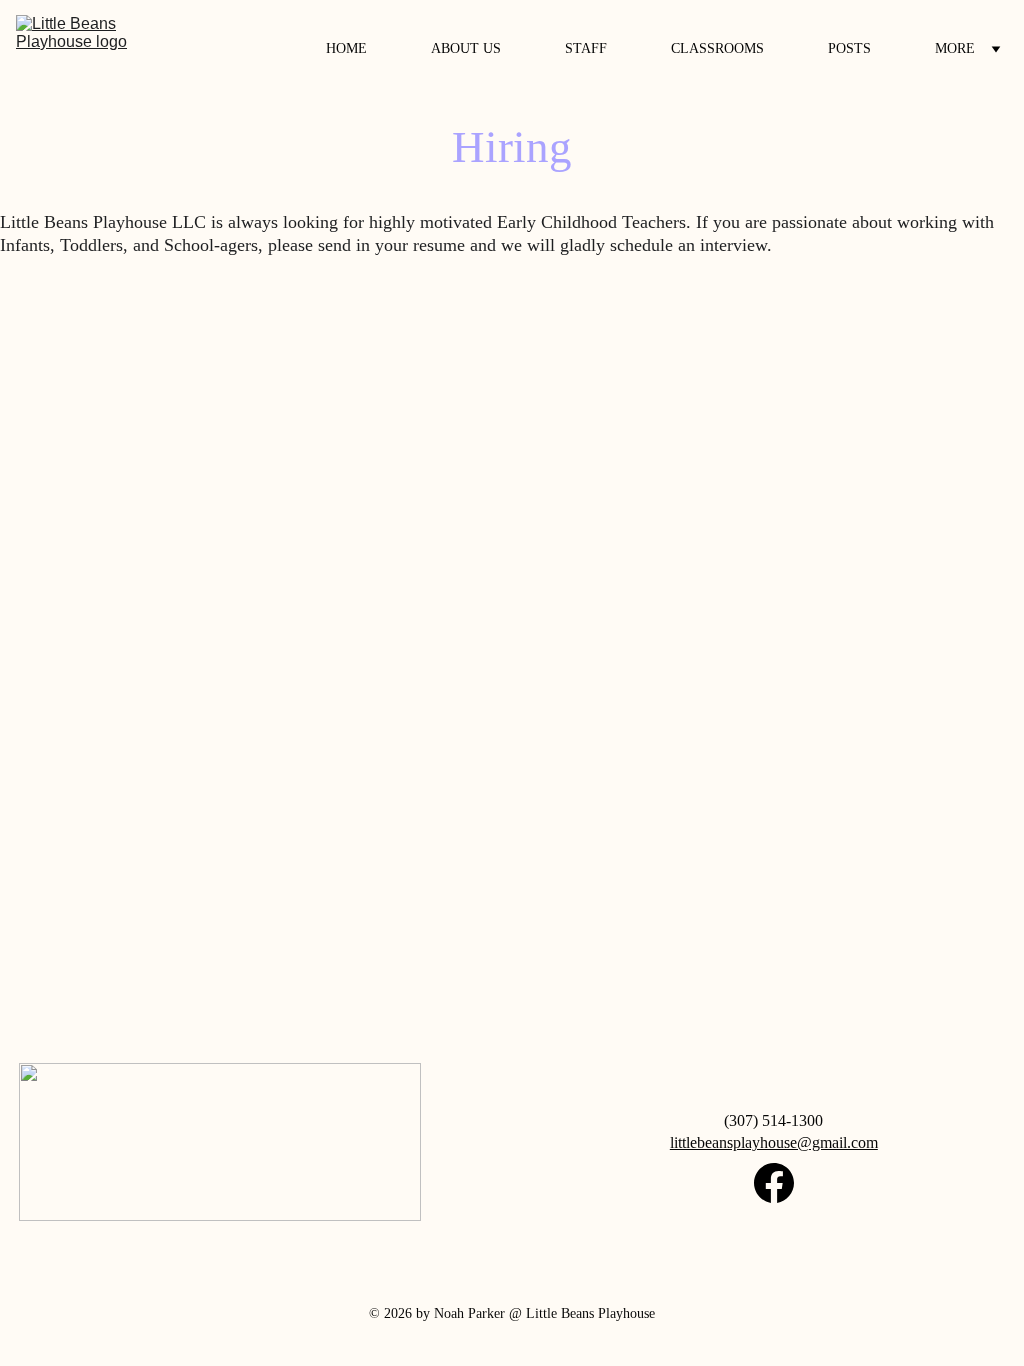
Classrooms (717, 48)
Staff (586, 48)
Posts (849, 48)
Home (346, 48)
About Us (466, 48)
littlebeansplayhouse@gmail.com (774, 1142)
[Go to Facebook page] (774, 1183)
